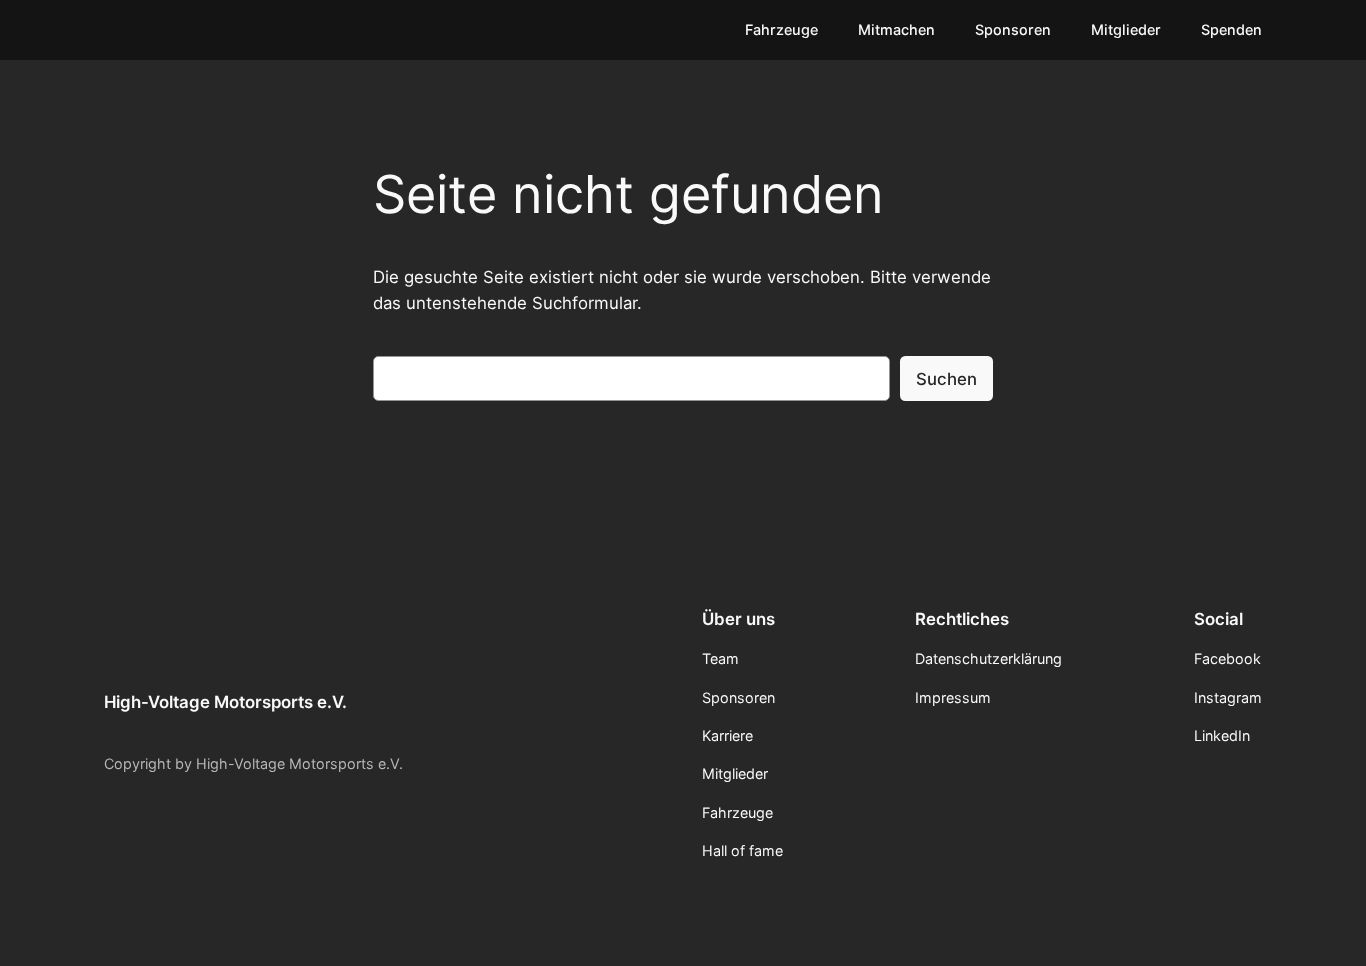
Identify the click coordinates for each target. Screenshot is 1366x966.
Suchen (946, 379)
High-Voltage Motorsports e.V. (225, 702)
